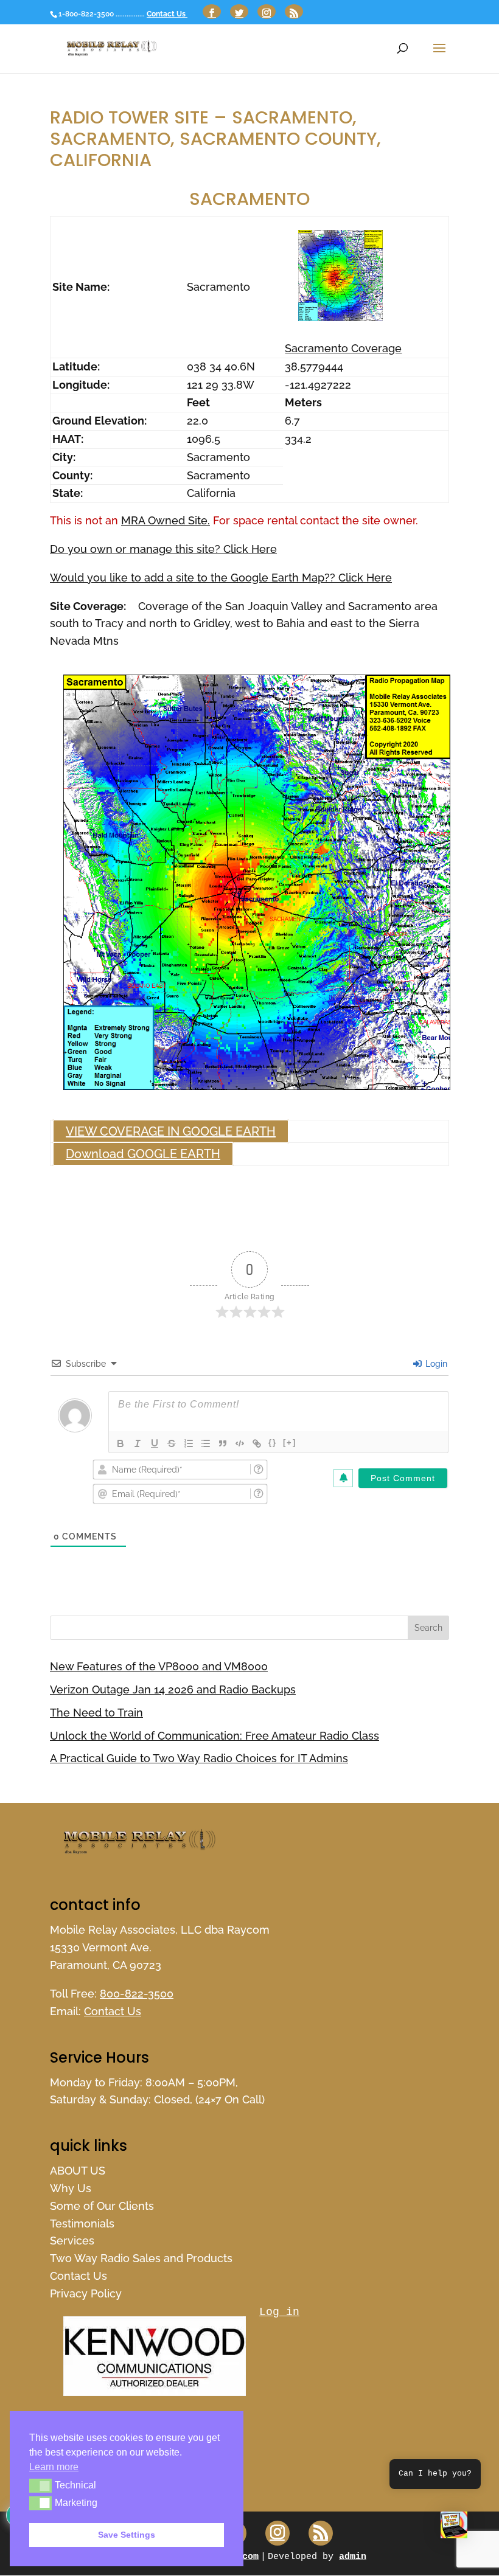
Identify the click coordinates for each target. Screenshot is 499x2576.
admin (353, 2557)
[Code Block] (240, 1443)
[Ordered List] (189, 1443)
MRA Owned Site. (166, 520)
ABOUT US (78, 2171)
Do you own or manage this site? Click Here (163, 549)
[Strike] (172, 1443)
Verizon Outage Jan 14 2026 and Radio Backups (173, 1689)
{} (273, 1442)
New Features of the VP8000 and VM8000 (159, 1666)
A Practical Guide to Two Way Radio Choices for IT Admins (199, 1758)
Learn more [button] (54, 2467)
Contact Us (167, 14)
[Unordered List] (206, 1443)
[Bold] (120, 1443)
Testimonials (82, 2224)
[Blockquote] (223, 1443)
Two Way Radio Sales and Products (141, 2258)
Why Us (71, 2188)
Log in (279, 2312)
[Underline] (155, 1443)
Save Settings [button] (127, 2535)
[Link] (257, 1443)
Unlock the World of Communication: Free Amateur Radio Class (215, 1736)
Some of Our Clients (102, 2206)
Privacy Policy (86, 2293)
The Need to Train (96, 1713)
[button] (454, 2528)
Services (72, 2241)
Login (435, 1364)
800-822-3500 (137, 1994)
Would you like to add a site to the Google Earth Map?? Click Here (221, 578)
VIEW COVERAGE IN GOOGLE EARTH (171, 1131)
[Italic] (138, 1443)
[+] (290, 1442)
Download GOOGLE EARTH (143, 1154)
